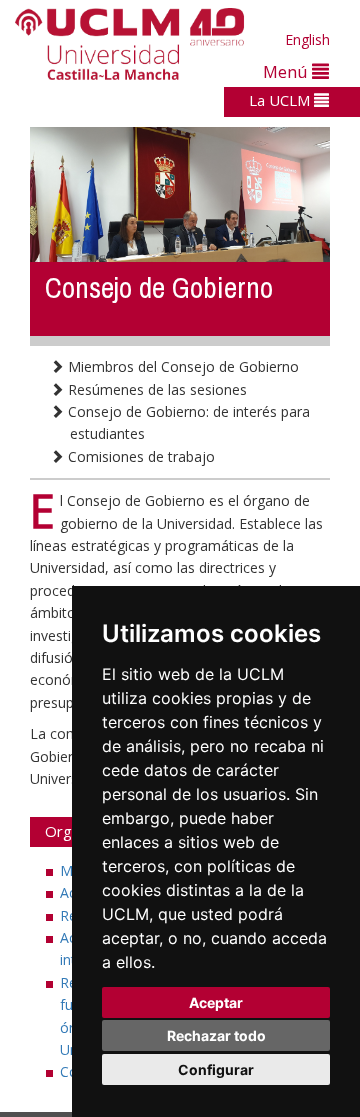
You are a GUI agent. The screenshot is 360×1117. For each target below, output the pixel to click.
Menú (287, 71)
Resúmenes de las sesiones (155, 389)
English (307, 39)
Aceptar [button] (216, 1002)
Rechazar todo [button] (216, 1035)
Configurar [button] (216, 1069)
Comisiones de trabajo (139, 456)
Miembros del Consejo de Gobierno (181, 366)
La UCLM (281, 100)
